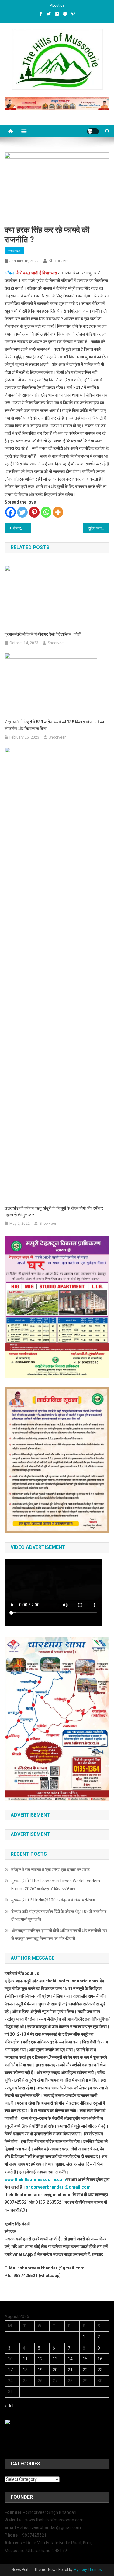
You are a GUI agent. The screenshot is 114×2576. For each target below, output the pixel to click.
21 (70, 2370)
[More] (58, 512)
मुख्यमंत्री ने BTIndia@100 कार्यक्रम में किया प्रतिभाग (53, 1900)
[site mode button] (93, 131)
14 (70, 2359)
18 (25, 2370)
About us (57, 5)
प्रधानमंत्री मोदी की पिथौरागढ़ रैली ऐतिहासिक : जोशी (43, 634)
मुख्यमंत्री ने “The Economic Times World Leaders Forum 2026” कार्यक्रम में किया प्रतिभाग (56, 1885)
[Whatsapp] (46, 512)
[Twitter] (22, 512)
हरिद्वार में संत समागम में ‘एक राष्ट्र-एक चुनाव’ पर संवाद (51, 1870)
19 (40, 2370)
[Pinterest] (34, 512)
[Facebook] (10, 512)
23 (100, 2370)
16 (100, 2359)
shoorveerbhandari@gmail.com (58, 2187)
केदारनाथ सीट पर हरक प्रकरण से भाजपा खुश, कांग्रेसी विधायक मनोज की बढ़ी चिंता (22, 528)
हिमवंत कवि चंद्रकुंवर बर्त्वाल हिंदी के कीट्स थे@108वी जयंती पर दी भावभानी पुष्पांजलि (59, 1915)
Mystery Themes (88, 2570)
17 (10, 2370)
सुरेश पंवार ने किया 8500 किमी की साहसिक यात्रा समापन (99, 528)
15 (85, 2359)
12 (40, 2359)
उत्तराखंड (14, 251)
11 (25, 2359)
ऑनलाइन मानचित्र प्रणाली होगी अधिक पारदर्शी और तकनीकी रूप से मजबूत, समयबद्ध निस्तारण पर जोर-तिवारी (59, 1935)
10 (10, 2359)
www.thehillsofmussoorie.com (35, 2179)
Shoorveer (58, 261)
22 (85, 2370)
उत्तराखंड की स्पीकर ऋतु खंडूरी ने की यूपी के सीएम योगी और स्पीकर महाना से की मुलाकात (54, 1211)
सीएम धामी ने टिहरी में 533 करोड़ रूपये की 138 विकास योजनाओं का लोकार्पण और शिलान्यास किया (54, 725)
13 (55, 2359)
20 (55, 2370)
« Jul (9, 2406)
